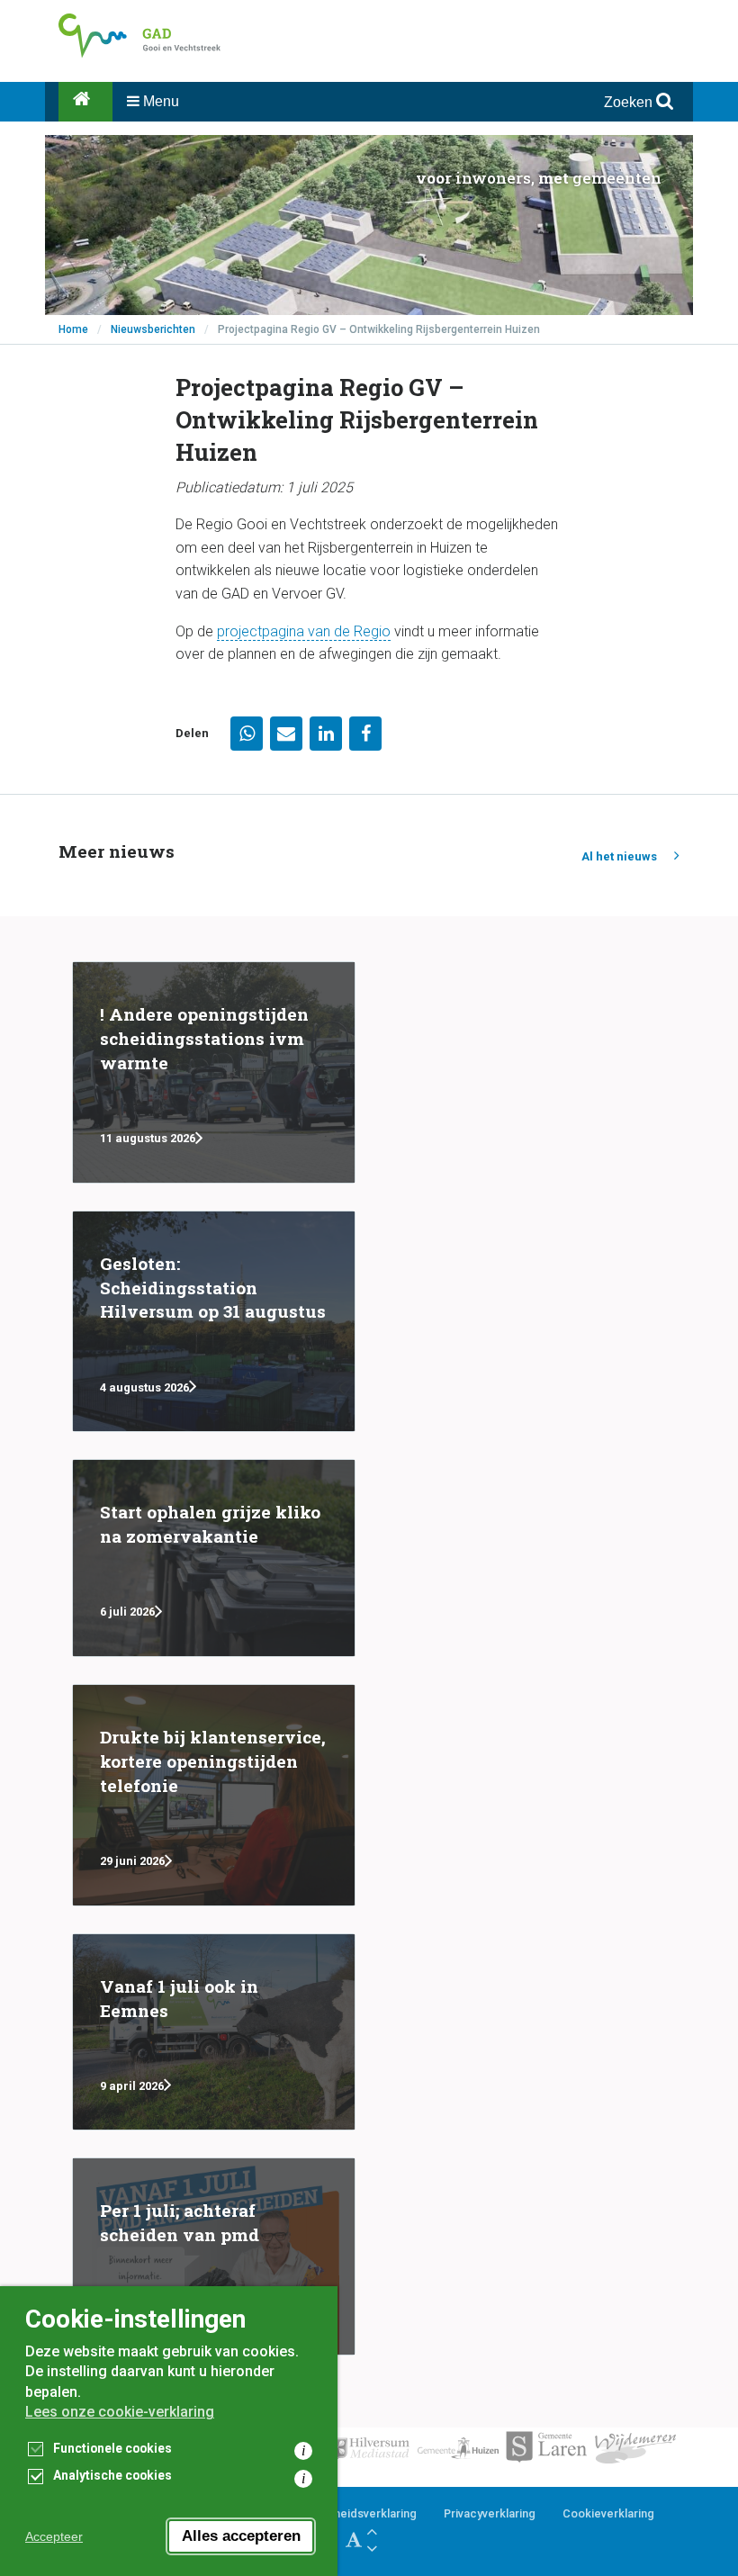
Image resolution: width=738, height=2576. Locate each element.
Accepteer (54, 2536)
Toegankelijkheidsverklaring (341, 2513)
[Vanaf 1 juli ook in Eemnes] (214, 2032)
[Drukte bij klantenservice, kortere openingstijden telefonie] (214, 1795)
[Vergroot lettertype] (372, 2531)
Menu (159, 101)
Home (73, 329)
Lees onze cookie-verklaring (120, 2412)
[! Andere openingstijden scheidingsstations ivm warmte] (214, 1072)
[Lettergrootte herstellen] (354, 2540)
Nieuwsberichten (153, 329)
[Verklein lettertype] (372, 2549)
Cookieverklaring (608, 2513)
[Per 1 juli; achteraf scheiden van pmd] (214, 2256)
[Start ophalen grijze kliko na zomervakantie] (214, 1558)
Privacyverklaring (490, 2513)
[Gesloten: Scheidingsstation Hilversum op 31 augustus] (214, 1322)
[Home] (85, 102)
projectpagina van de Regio (304, 631)
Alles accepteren (241, 2536)
